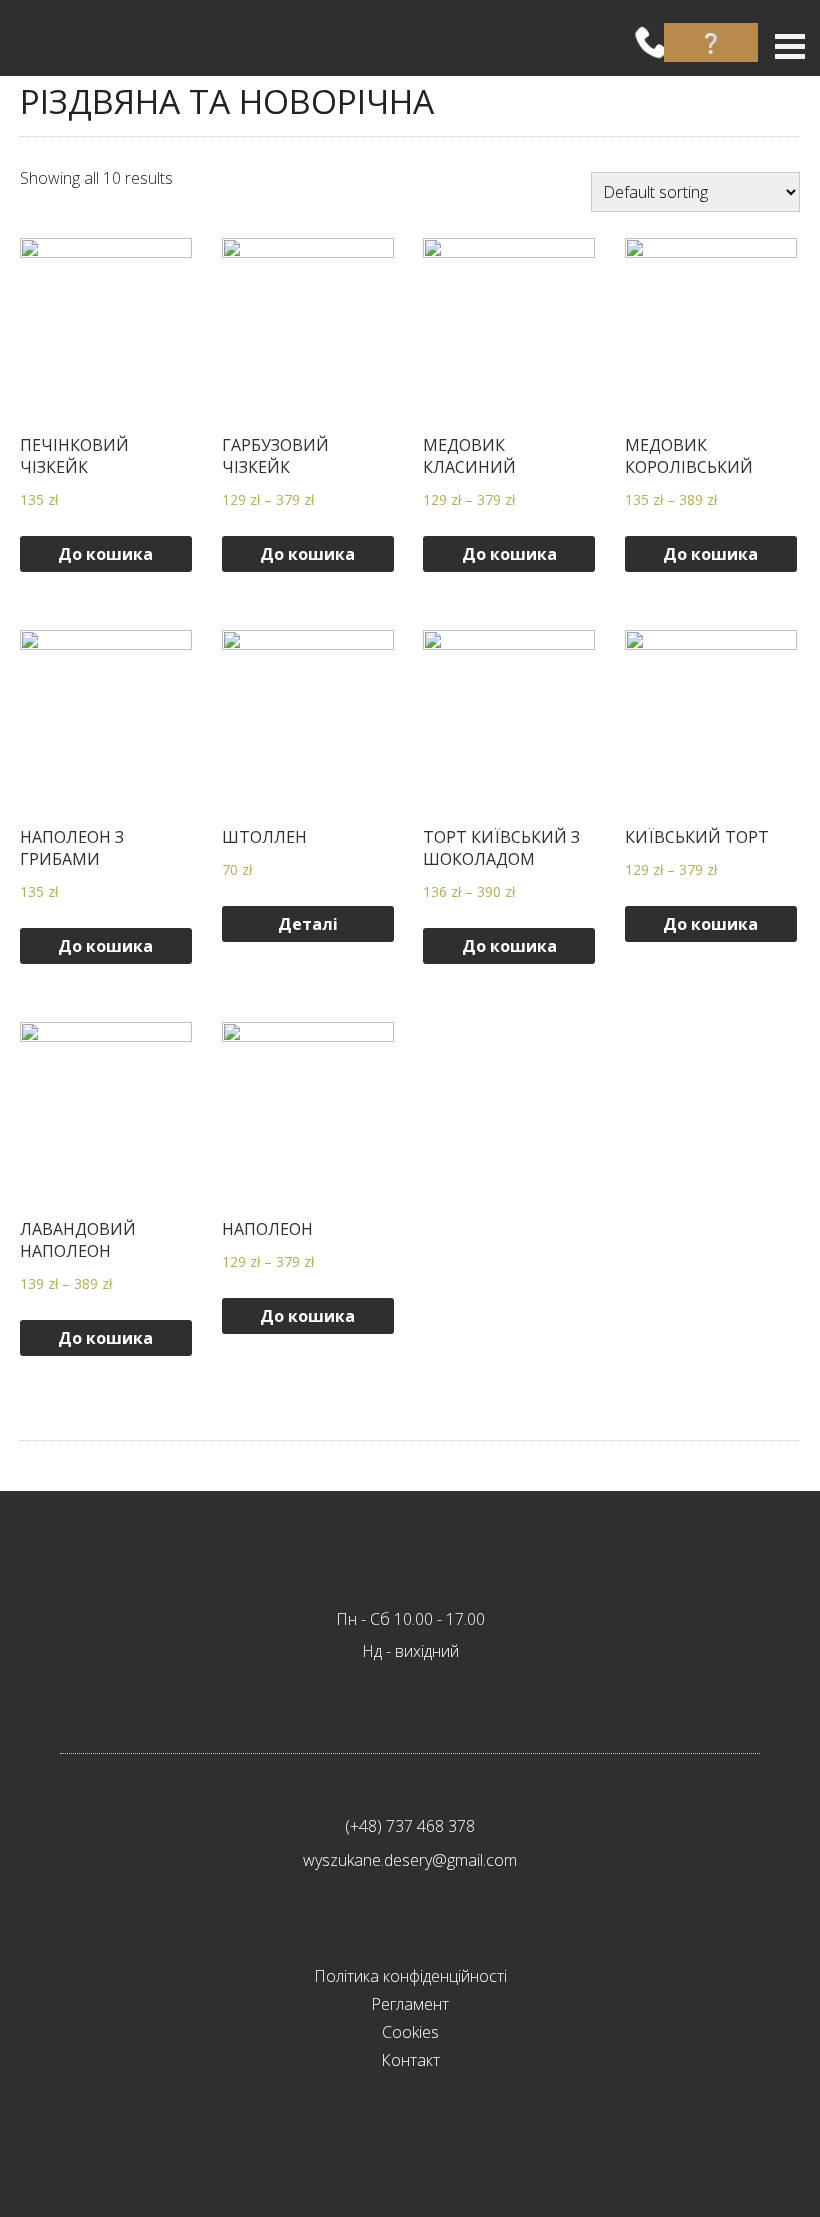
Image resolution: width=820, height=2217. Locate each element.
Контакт (410, 2060)
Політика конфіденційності (410, 1976)
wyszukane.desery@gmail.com (410, 1860)
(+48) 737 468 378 (410, 1826)
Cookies (410, 2032)
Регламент (410, 2004)
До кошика (105, 554)
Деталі (308, 924)
